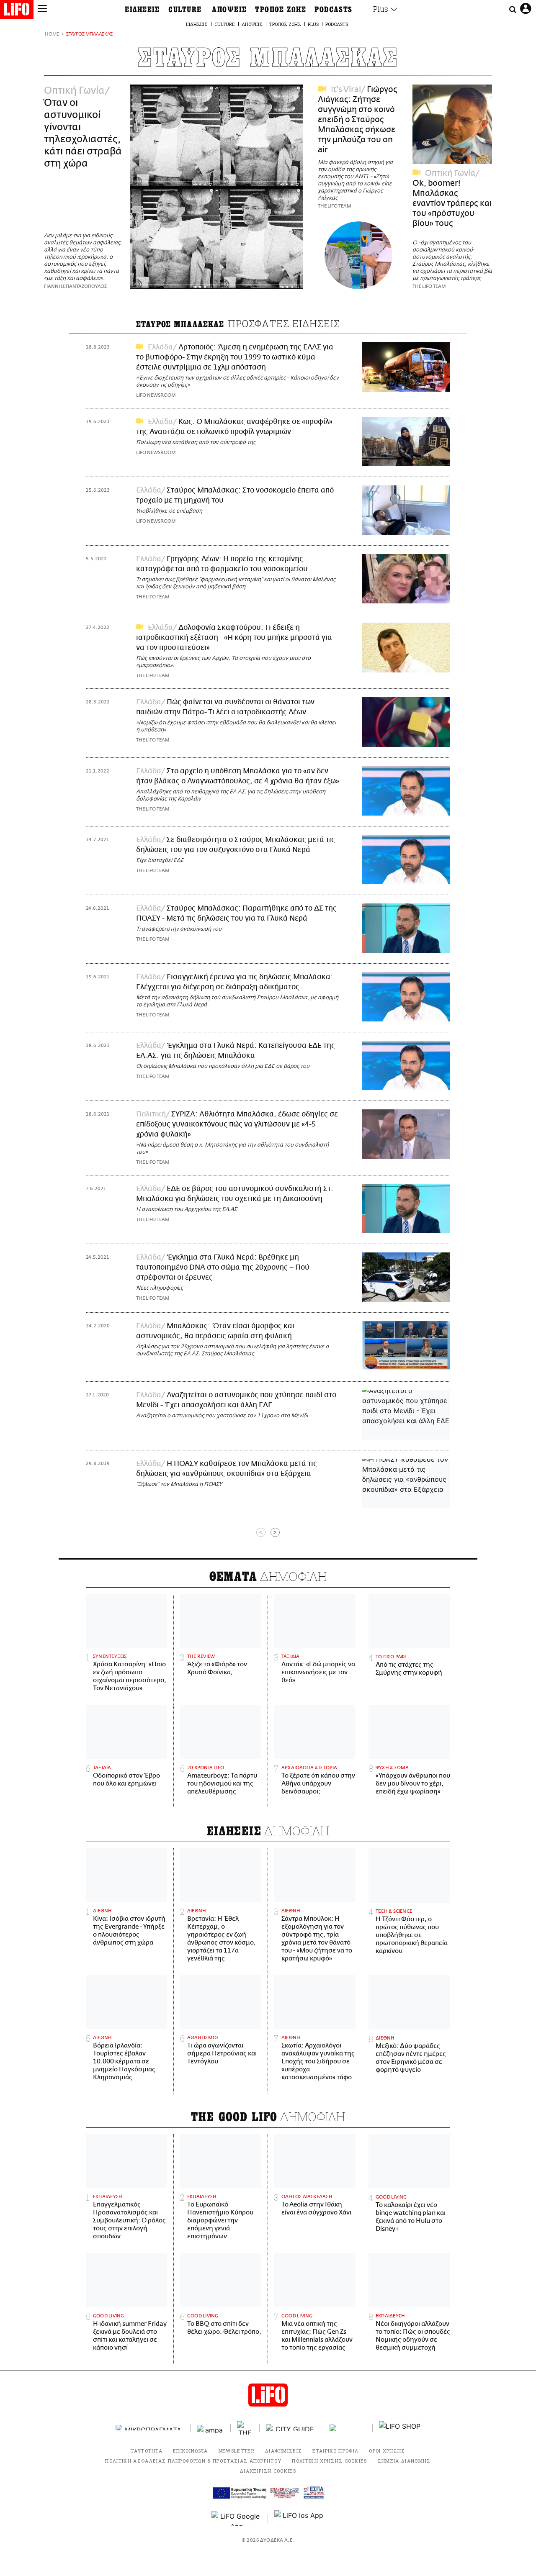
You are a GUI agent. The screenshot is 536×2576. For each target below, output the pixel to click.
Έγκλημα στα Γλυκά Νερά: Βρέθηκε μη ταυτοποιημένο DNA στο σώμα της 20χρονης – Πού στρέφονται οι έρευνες (223, 1267)
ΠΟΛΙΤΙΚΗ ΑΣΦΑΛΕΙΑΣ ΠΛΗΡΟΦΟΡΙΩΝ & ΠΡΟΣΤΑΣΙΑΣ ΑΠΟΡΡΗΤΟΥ (193, 2461)
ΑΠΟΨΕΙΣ (229, 10)
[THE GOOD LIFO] (245, 2428)
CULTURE (185, 10)
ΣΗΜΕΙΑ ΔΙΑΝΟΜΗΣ (404, 2461)
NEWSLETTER (237, 2451)
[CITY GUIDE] (291, 2428)
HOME (52, 35)
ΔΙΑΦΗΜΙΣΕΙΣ (284, 2451)
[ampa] (211, 2428)
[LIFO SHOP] (400, 2428)
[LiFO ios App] (299, 2519)
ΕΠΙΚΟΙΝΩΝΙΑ (191, 2451)
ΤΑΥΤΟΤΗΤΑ (147, 2451)
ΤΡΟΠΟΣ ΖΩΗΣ (281, 10)
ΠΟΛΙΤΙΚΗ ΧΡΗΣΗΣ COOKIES (329, 2461)
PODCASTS (334, 10)
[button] (42, 10)
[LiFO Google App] (237, 2519)
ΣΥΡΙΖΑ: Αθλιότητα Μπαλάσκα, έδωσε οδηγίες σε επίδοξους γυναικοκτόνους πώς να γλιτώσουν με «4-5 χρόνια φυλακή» (237, 1124)
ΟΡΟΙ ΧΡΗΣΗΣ (387, 2451)
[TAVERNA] (348, 2428)
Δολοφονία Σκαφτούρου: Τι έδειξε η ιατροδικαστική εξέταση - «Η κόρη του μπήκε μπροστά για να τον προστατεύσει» (234, 638)
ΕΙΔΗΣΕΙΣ (142, 10)
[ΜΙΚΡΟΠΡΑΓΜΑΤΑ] (150, 2428)
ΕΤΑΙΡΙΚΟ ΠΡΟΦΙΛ (335, 2451)
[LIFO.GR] (17, 11)
